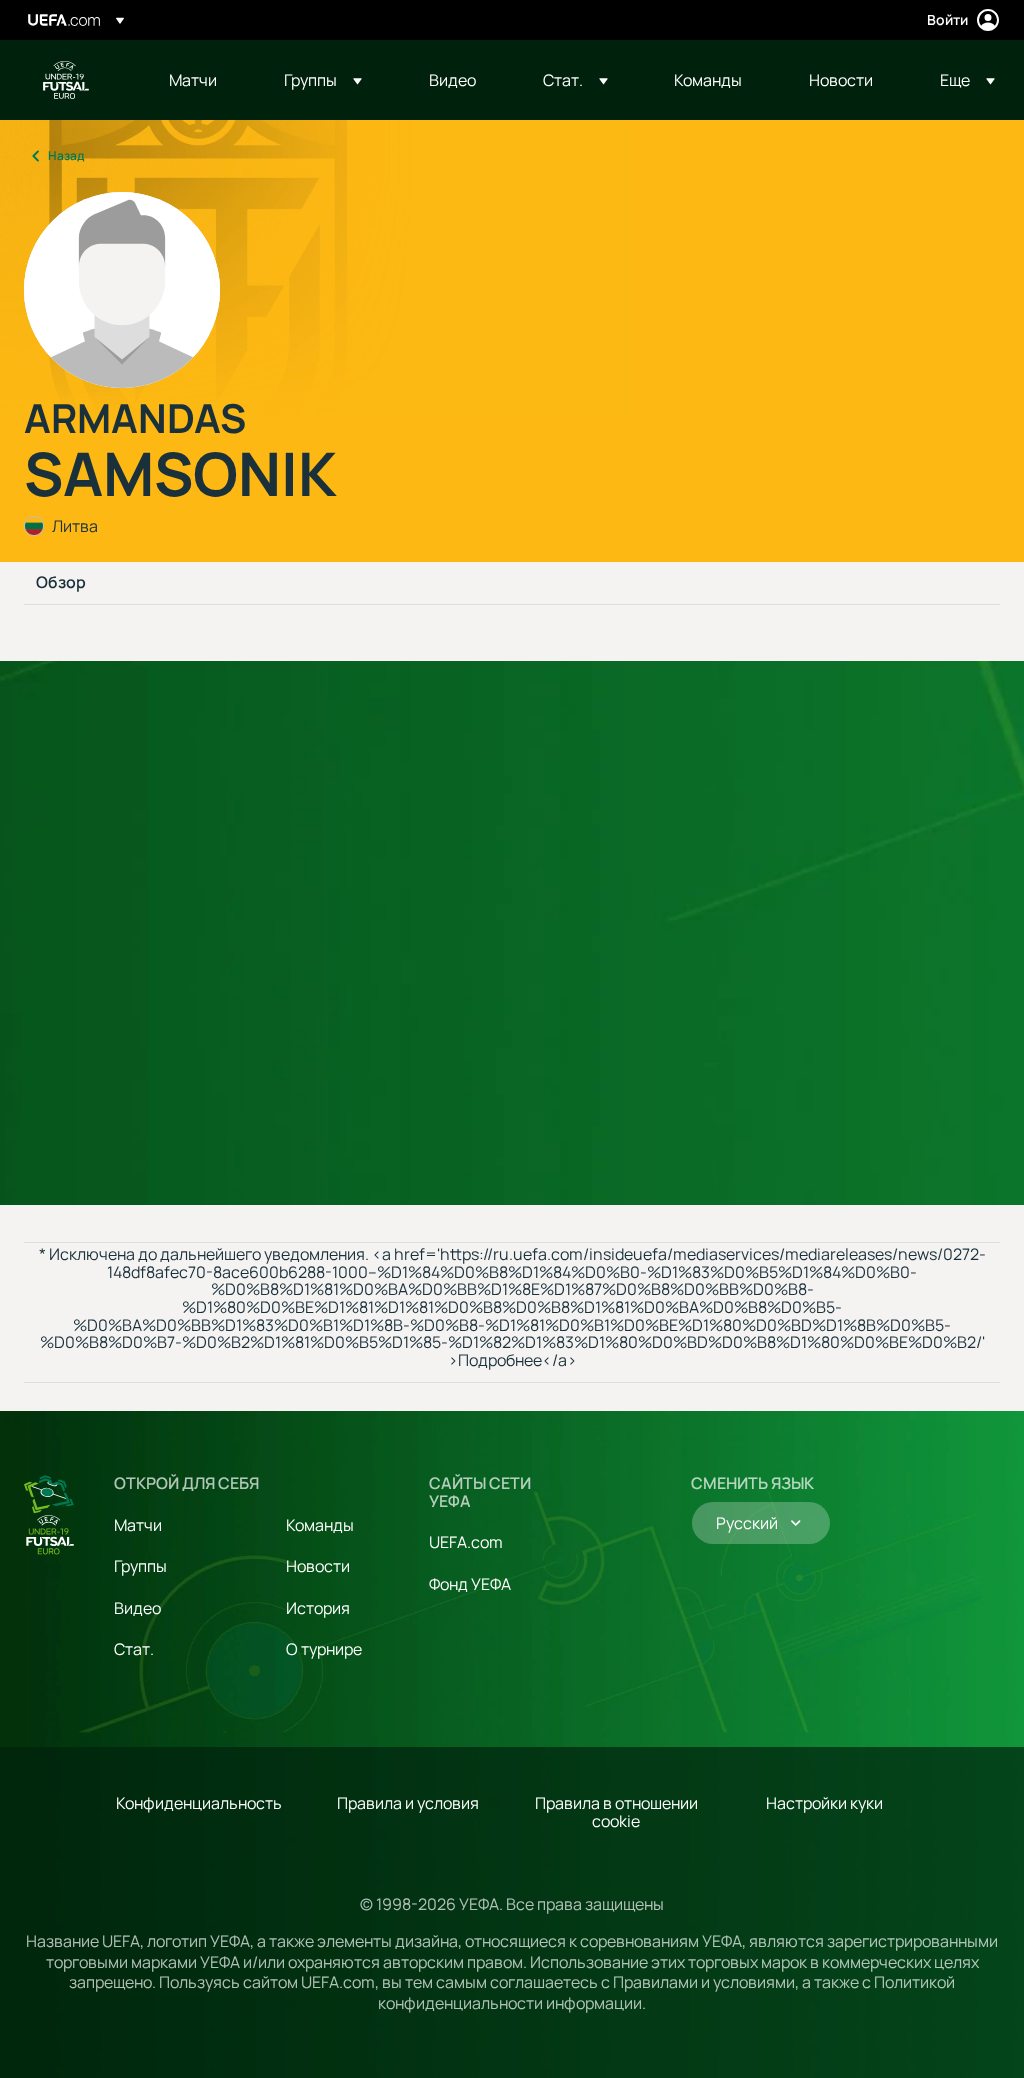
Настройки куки (824, 1803)
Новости (318, 1566)
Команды (320, 1525)
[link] (193, 80)
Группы (140, 1566)
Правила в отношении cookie (616, 1812)
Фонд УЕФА (470, 1584)
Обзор (61, 583)
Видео (137, 1608)
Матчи (138, 1525)
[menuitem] (201, 80)
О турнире (324, 1649)
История (318, 1608)
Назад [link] (66, 155)
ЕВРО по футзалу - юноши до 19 (66, 80)
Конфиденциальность (199, 1803)
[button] (323, 80)
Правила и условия (408, 1803)
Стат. (134, 1649)
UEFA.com (466, 1542)
